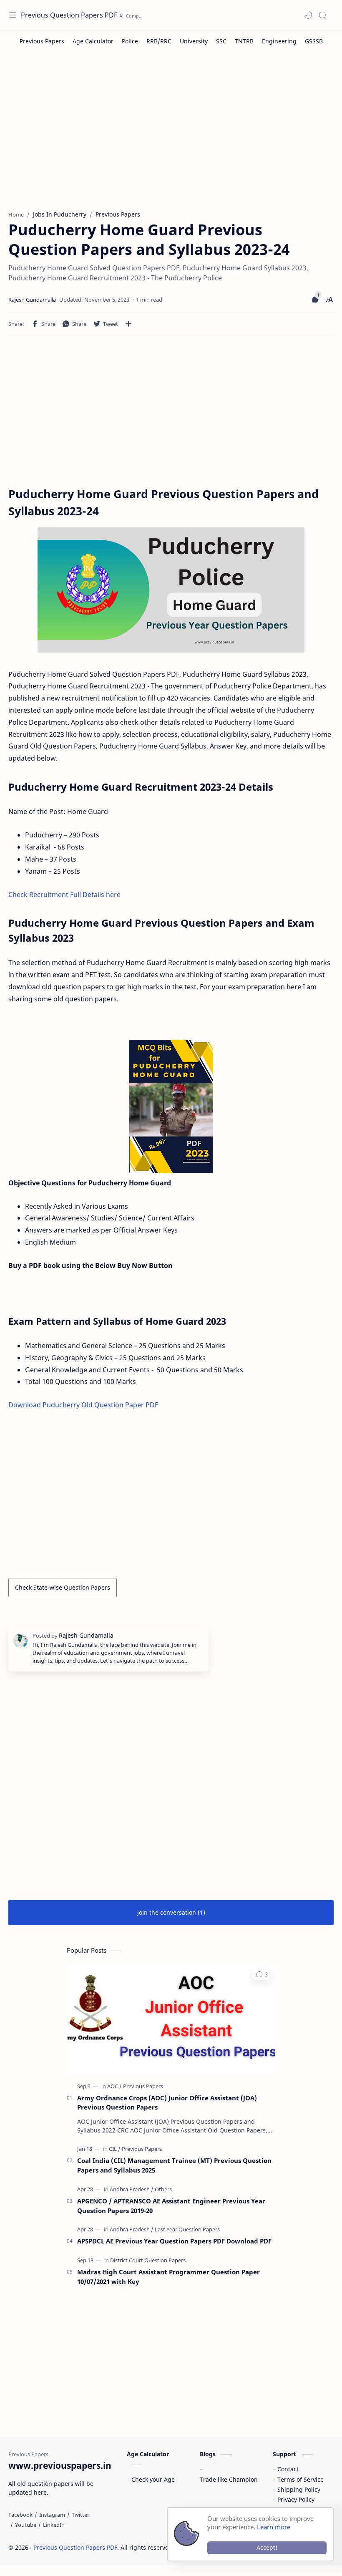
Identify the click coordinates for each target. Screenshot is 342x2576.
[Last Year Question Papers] (187, 2229)
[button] (308, 15)
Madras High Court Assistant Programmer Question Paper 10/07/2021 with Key (168, 2277)
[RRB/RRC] (159, 41)
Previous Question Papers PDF (69, 15)
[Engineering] (279, 41)
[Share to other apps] (128, 324)
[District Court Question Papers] (148, 2260)
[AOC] (114, 2086)
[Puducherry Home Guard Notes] (171, 1107)
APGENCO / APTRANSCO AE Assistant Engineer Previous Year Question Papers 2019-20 (171, 2206)
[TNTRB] (244, 41)
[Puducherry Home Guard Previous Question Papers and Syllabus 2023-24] (171, 590)
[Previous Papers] (42, 41)
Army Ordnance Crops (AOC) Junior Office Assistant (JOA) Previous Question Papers (167, 2103)
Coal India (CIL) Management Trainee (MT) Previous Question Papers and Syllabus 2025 (174, 2165)
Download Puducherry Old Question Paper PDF (83, 1405)
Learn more (274, 2527)
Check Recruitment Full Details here (64, 895)
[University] (194, 41)
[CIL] (115, 2149)
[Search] (322, 15)
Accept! (267, 2547)
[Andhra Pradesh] (132, 2189)
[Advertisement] (171, 135)
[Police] (130, 41)
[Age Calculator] (93, 41)
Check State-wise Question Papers (63, 1587)
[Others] (163, 2189)
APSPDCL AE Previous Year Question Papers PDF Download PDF (174, 2241)
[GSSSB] (314, 41)
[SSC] (221, 41)
